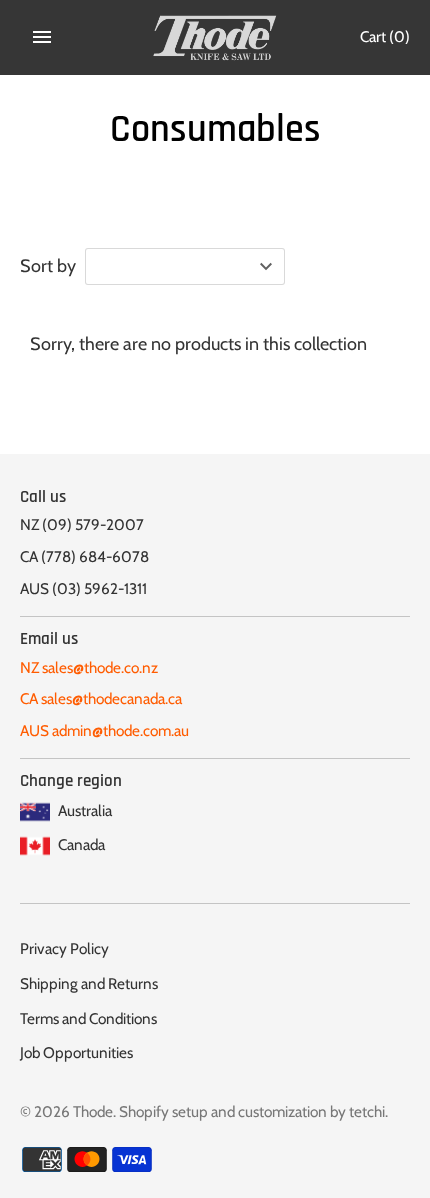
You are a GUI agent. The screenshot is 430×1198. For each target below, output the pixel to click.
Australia (83, 810)
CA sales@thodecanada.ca (101, 698)
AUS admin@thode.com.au (104, 730)
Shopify (144, 1111)
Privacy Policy (64, 948)
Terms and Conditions (88, 1018)
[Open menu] (42, 37)
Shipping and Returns (89, 983)
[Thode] (215, 37)
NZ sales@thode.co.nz (89, 667)
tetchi (367, 1111)
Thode (93, 1111)
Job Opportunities (76, 1052)
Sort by (48, 266)
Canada (80, 844)
